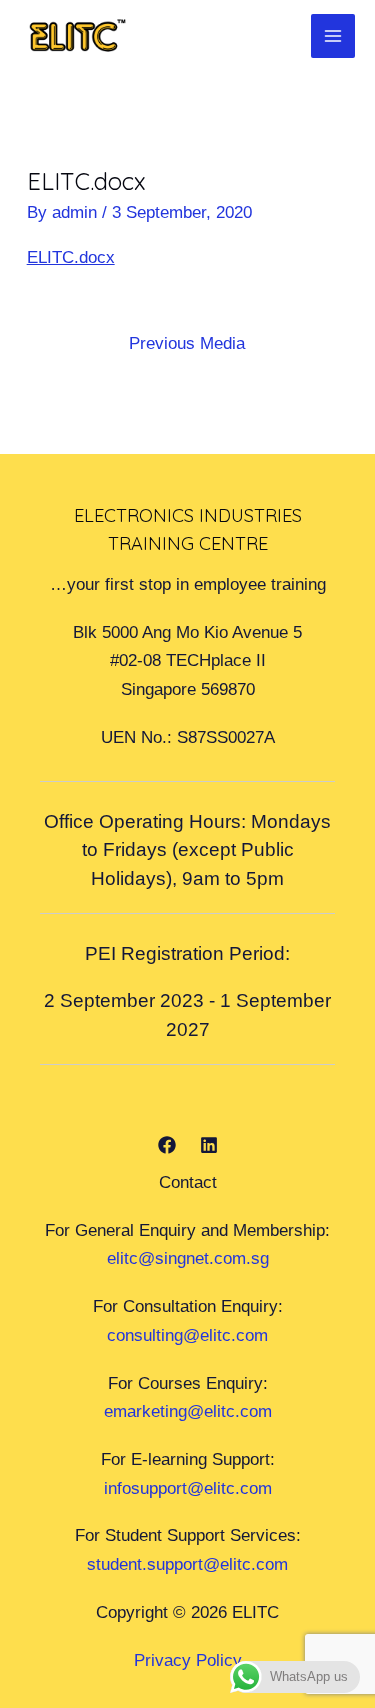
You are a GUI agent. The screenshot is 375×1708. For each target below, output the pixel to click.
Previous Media (187, 343)
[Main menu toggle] (333, 36)
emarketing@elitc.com (188, 1411)
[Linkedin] (209, 1145)
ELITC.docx (71, 257)
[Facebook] (167, 1145)
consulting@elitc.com (187, 1335)
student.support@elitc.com (187, 1564)
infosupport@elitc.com (188, 1488)
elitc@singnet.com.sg (188, 1258)
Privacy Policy (188, 1660)
